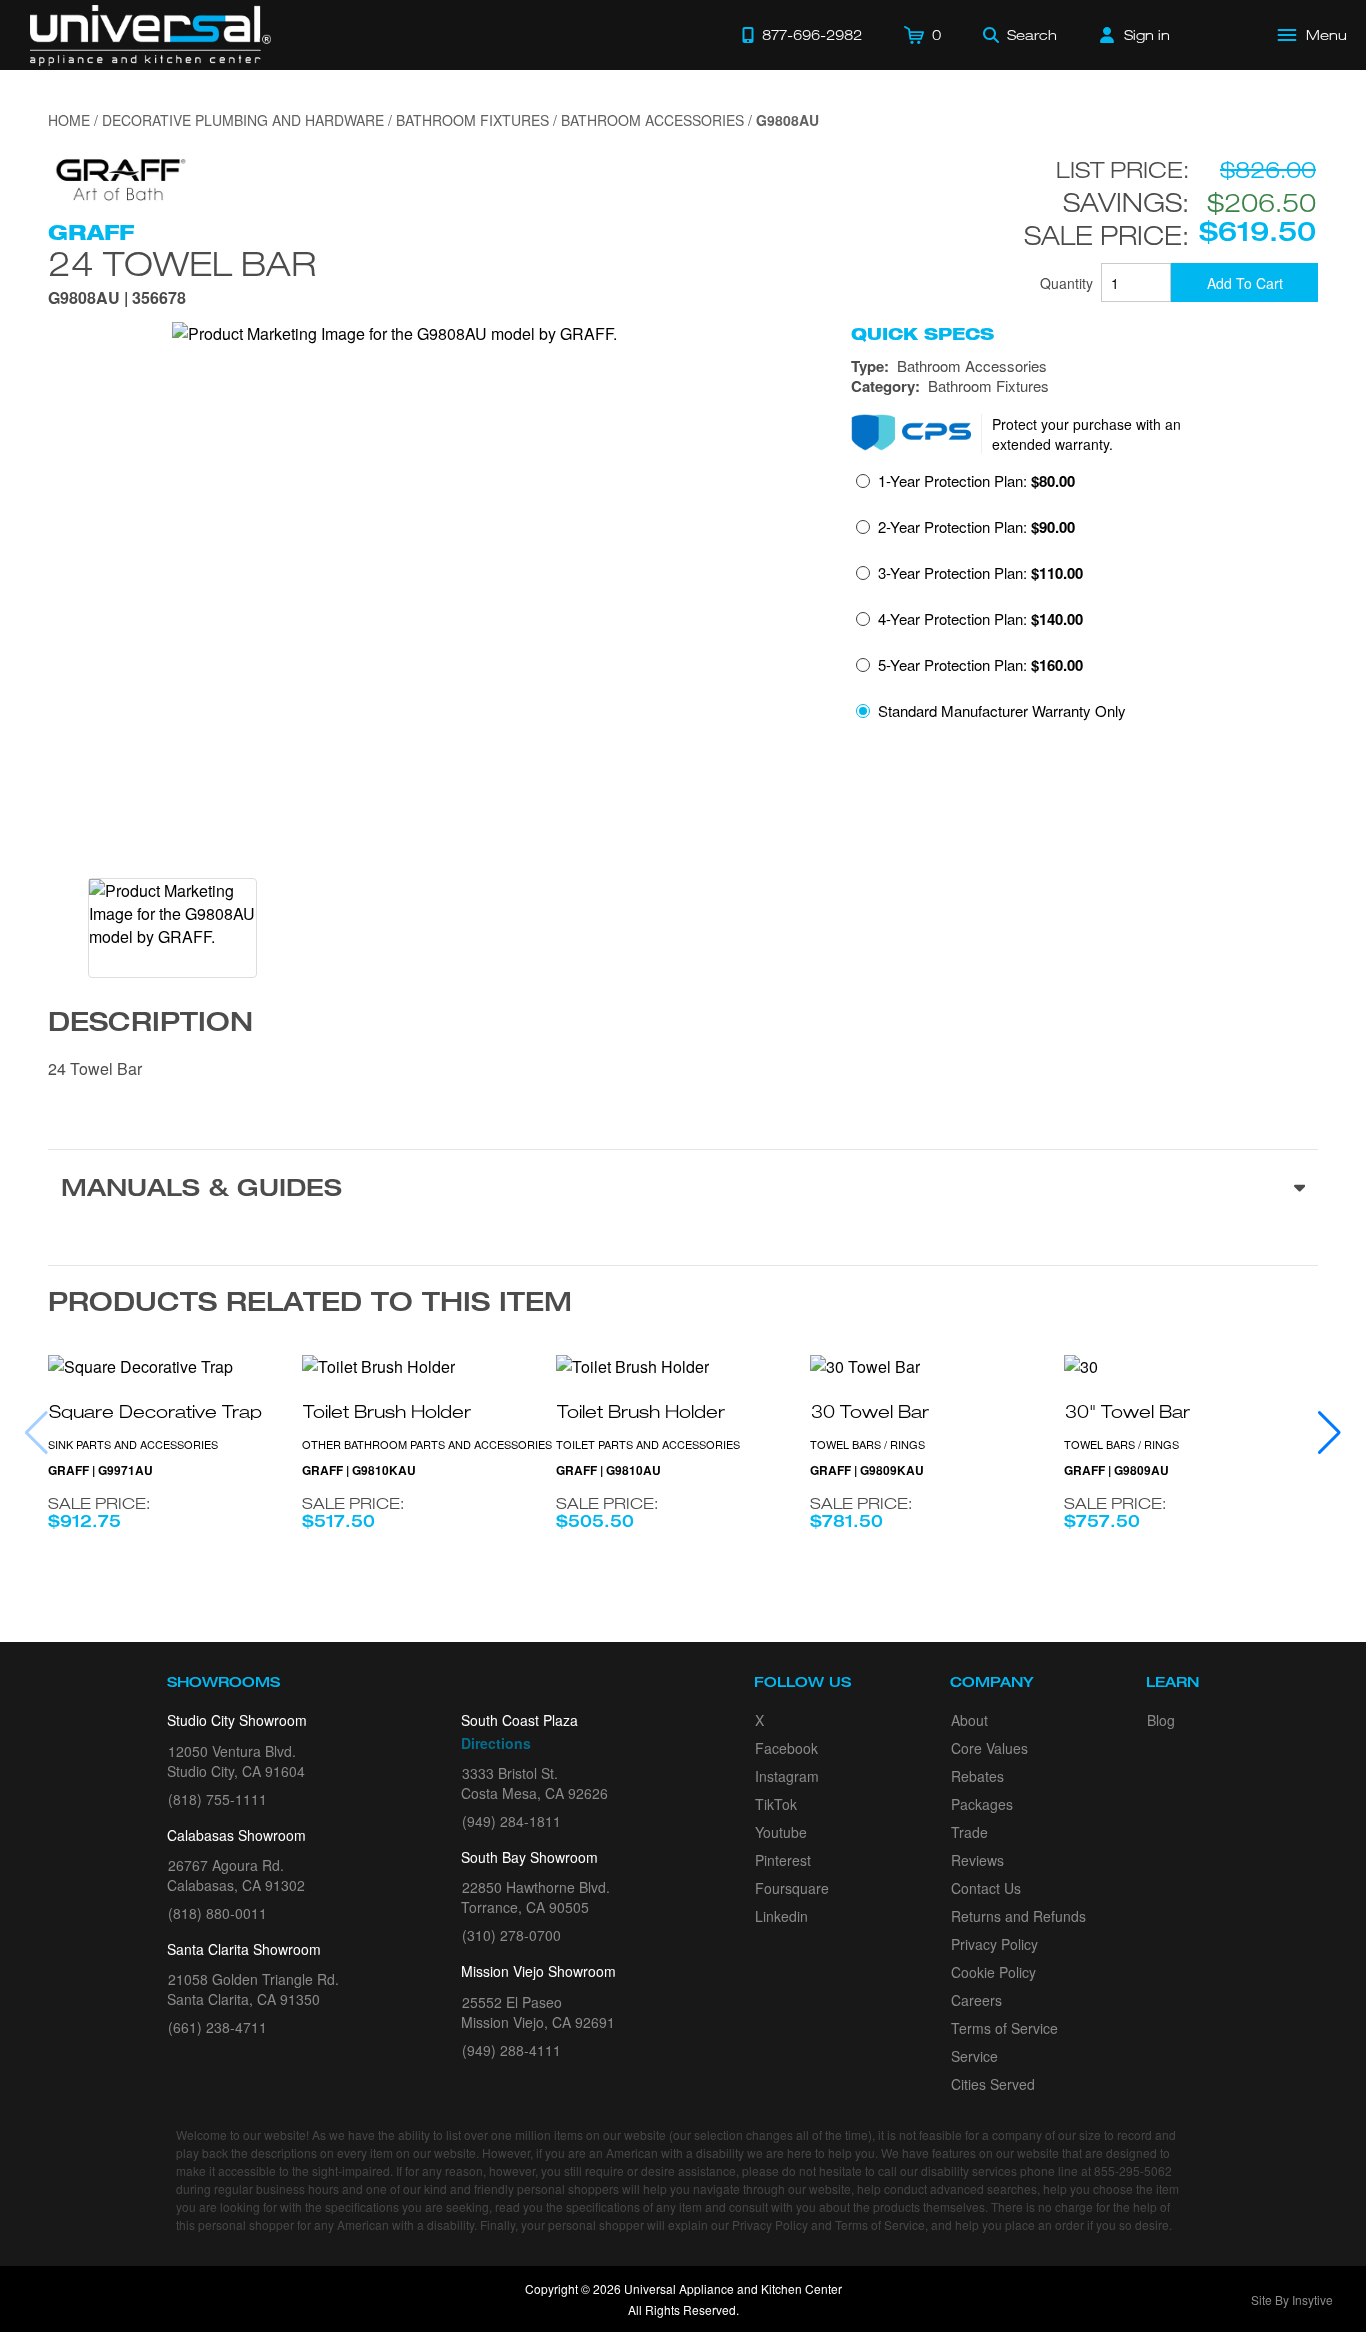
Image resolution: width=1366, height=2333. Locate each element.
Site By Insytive (1292, 2299)
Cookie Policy (993, 1972)
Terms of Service (1004, 2028)
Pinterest (783, 1860)
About (969, 1720)
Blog (1161, 1720)
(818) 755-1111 (217, 1799)
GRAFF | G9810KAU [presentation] (359, 1470)
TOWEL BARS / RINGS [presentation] (867, 1444)
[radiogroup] (1084, 601)
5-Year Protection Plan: (980, 665)
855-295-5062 (1133, 2170)
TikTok (776, 1804)
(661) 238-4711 (217, 2027)
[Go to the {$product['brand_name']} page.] (118, 177)
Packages (982, 1804)
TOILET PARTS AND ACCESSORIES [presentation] (648, 1444)
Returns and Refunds (1018, 1916)
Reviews (977, 1860)
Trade (969, 1832)
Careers (976, 2000)
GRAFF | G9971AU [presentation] (100, 1470)
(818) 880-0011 (217, 1913)
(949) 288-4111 (511, 2050)
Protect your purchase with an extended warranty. (1086, 434)
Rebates (977, 1776)
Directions (496, 1743)
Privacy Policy (994, 1944)
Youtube (781, 1832)
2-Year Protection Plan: (976, 527)
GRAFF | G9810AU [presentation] (608, 1470)
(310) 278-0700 (511, 1935)
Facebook (786, 1748)
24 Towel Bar (182, 263)
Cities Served (993, 2084)
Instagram (787, 1776)
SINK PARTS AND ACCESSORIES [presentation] (133, 1444)
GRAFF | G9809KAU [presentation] (867, 1470)
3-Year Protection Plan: (980, 573)
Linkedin (781, 1916)
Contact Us (986, 1888)
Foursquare (792, 1888)
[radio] (965, 487)
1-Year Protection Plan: (976, 481)
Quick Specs (922, 334)
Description (150, 1025)
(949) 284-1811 (511, 1821)
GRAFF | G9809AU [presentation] (1116, 1470)
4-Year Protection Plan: (980, 619)
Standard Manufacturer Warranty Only (1002, 710)
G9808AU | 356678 (117, 299)
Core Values (989, 1748)
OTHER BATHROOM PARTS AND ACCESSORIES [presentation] (427, 1444)
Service (974, 2056)
